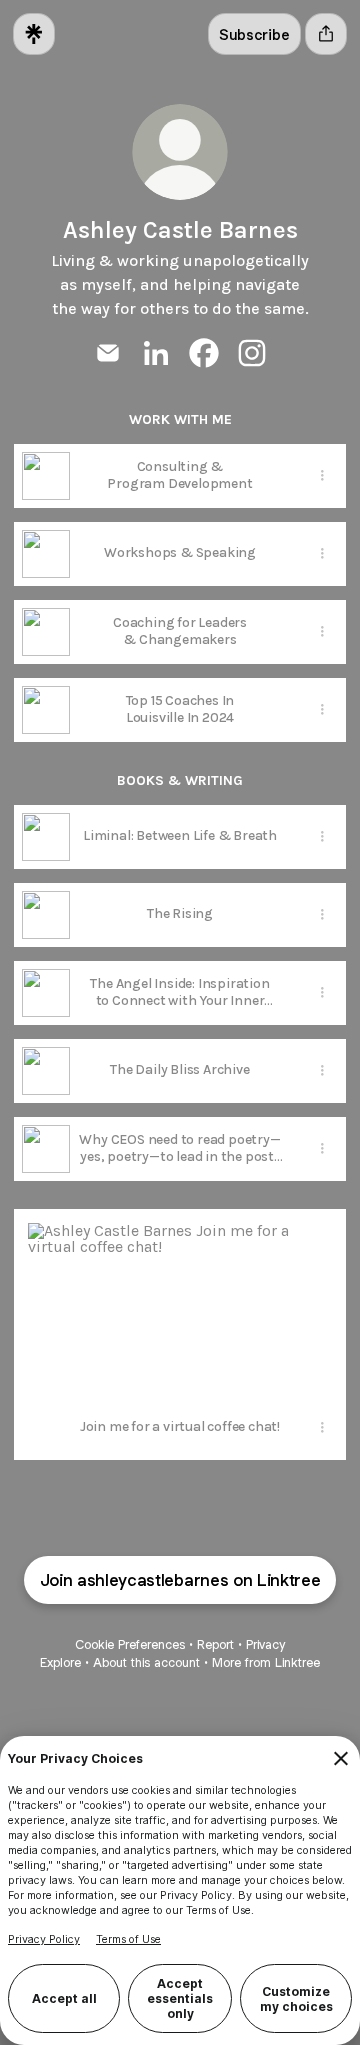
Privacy (265, 1644)
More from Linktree (266, 1662)
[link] (108, 353)
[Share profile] (326, 34)
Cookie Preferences (130, 1644)
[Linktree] (34, 34)
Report (215, 1644)
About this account (146, 1662)
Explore (60, 1662)
